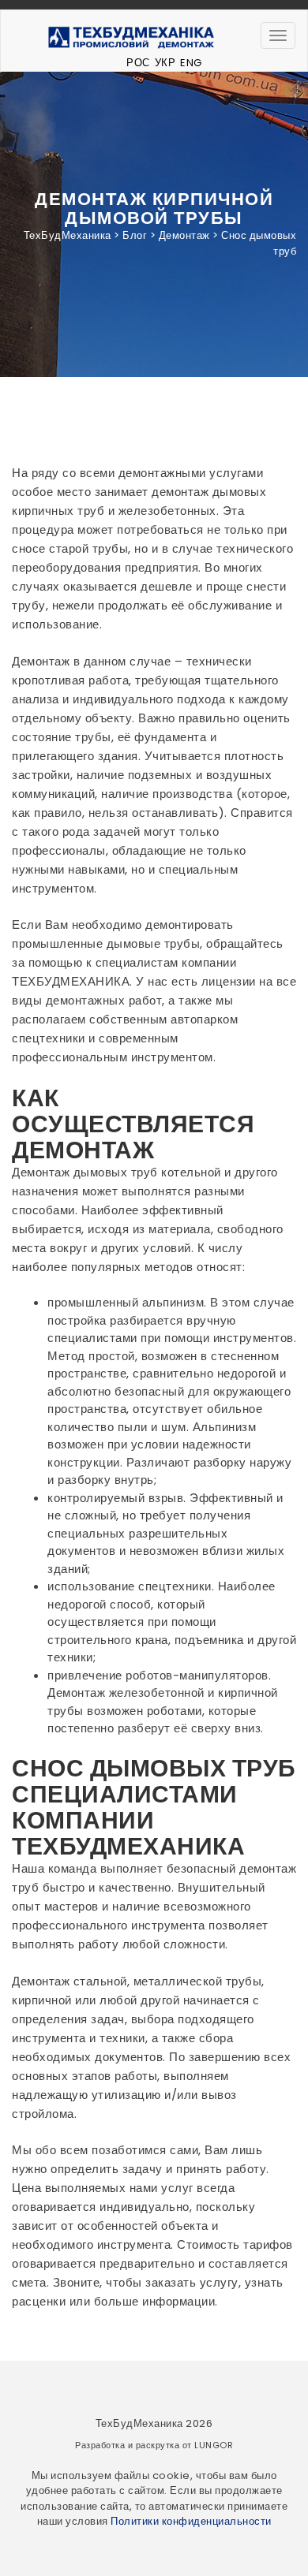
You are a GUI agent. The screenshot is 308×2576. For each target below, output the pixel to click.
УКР (165, 63)
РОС (138, 63)
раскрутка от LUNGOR (185, 2445)
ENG (191, 63)
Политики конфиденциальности (191, 2521)
